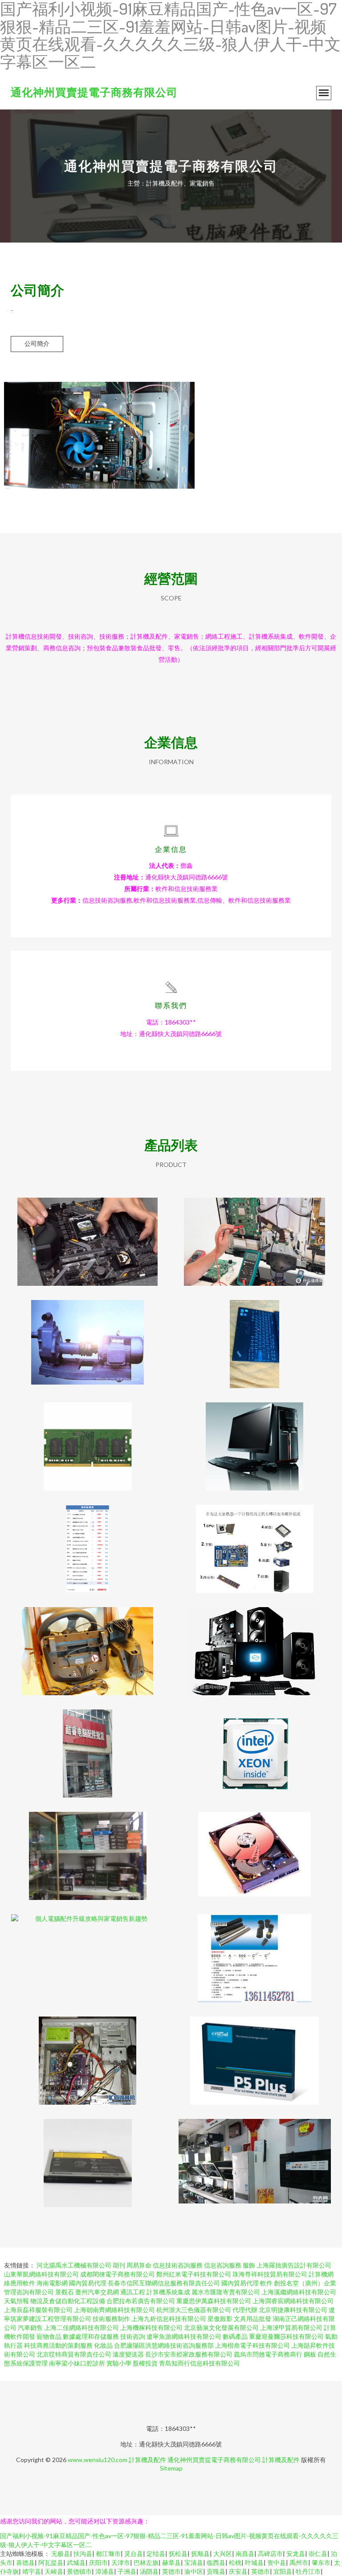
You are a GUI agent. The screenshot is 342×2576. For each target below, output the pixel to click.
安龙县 (296, 2554)
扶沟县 (83, 2554)
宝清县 (194, 2562)
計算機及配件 (147, 2460)
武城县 (76, 2562)
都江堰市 (108, 2554)
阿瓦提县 (51, 2562)
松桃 (235, 2562)
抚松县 (178, 2554)
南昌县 (245, 2554)
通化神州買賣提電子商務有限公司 (94, 92)
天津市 (121, 2562)
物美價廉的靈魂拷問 (88, 1644)
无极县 (61, 2554)
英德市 (171, 2571)
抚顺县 (200, 2554)
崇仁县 (318, 2554)
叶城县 (254, 2562)
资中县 (277, 2562)
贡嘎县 (216, 2571)
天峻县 (54, 2571)
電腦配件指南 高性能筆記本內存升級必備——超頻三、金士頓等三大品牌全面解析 (88, 1439)
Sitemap (171, 2468)
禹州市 (299, 2562)
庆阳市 (98, 2562)
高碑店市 (270, 2554)
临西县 (216, 2562)
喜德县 (25, 2562)
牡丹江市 (308, 2571)
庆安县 (238, 2571)
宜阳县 (283, 2571)
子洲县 (127, 2571)
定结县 (156, 2554)
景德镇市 (79, 2571)
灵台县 (134, 2554)
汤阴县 (149, 2571)
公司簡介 (37, 343)
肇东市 (321, 2562)
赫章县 (171, 2562)
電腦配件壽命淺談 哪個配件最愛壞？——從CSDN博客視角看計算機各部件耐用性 (255, 1235)
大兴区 (223, 2554)
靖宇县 (32, 2571)
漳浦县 (105, 2571)
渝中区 (194, 2571)
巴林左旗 (146, 2562)
